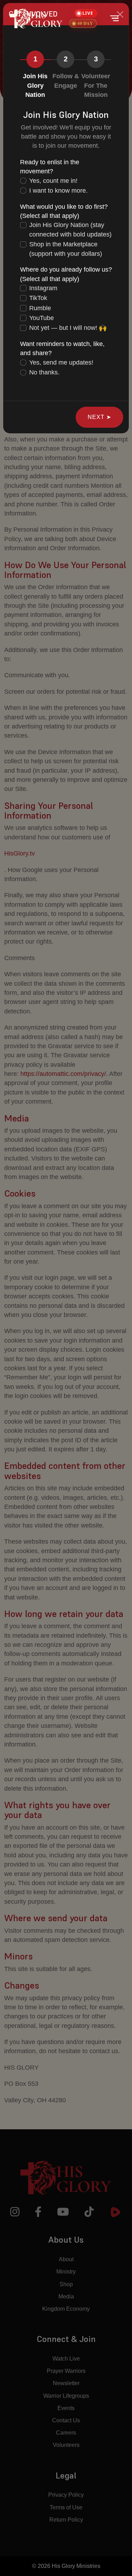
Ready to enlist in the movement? (50, 167)
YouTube (42, 318)
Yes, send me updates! (61, 362)
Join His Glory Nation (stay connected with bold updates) (70, 229)
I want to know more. (58, 191)
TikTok (38, 298)
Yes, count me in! (53, 181)
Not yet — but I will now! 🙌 (68, 328)
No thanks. (44, 372)
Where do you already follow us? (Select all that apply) (66, 274)
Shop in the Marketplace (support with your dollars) (66, 249)
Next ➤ (99, 417)
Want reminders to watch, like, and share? (62, 348)
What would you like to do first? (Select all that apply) (64, 211)
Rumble (40, 308)
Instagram (43, 288)
